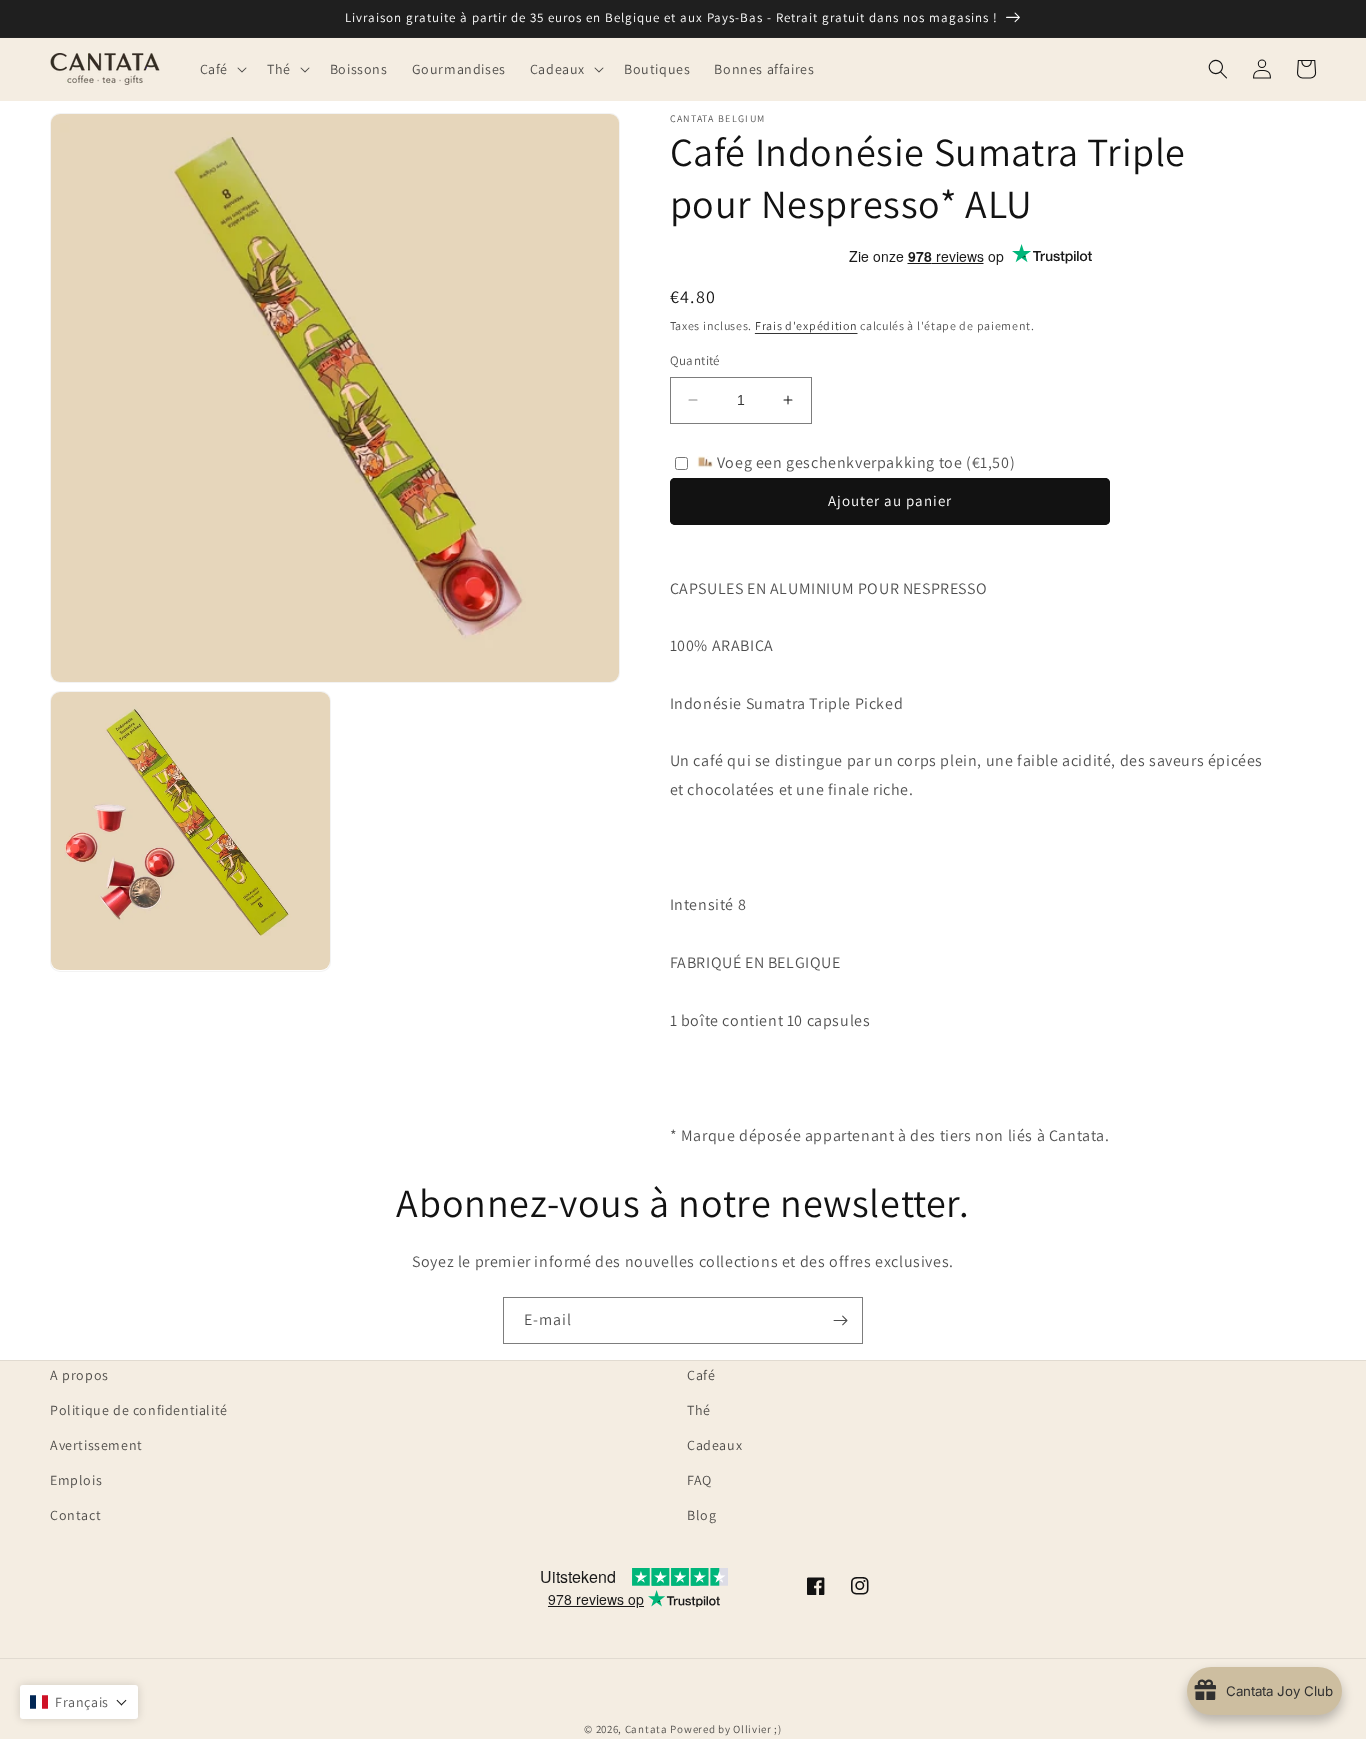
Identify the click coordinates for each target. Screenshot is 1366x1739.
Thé (699, 1410)
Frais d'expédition (806, 325)
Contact (75, 1515)
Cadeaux (714, 1445)
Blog (701, 1515)
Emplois (76, 1480)
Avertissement (96, 1445)
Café (701, 1375)
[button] (221, 69)
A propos (79, 1375)
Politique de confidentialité (139, 1410)
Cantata (646, 1729)
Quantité (695, 360)
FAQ (699, 1480)
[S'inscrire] (840, 1320)
